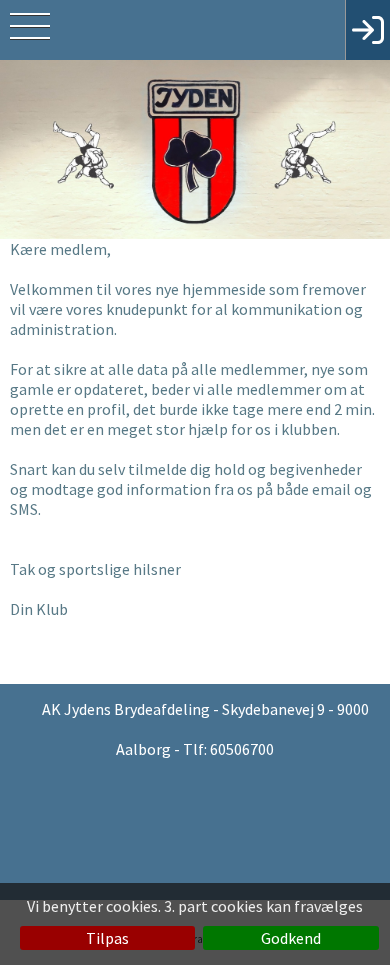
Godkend (291, 938)
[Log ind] (367, 30)
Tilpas (107, 938)
